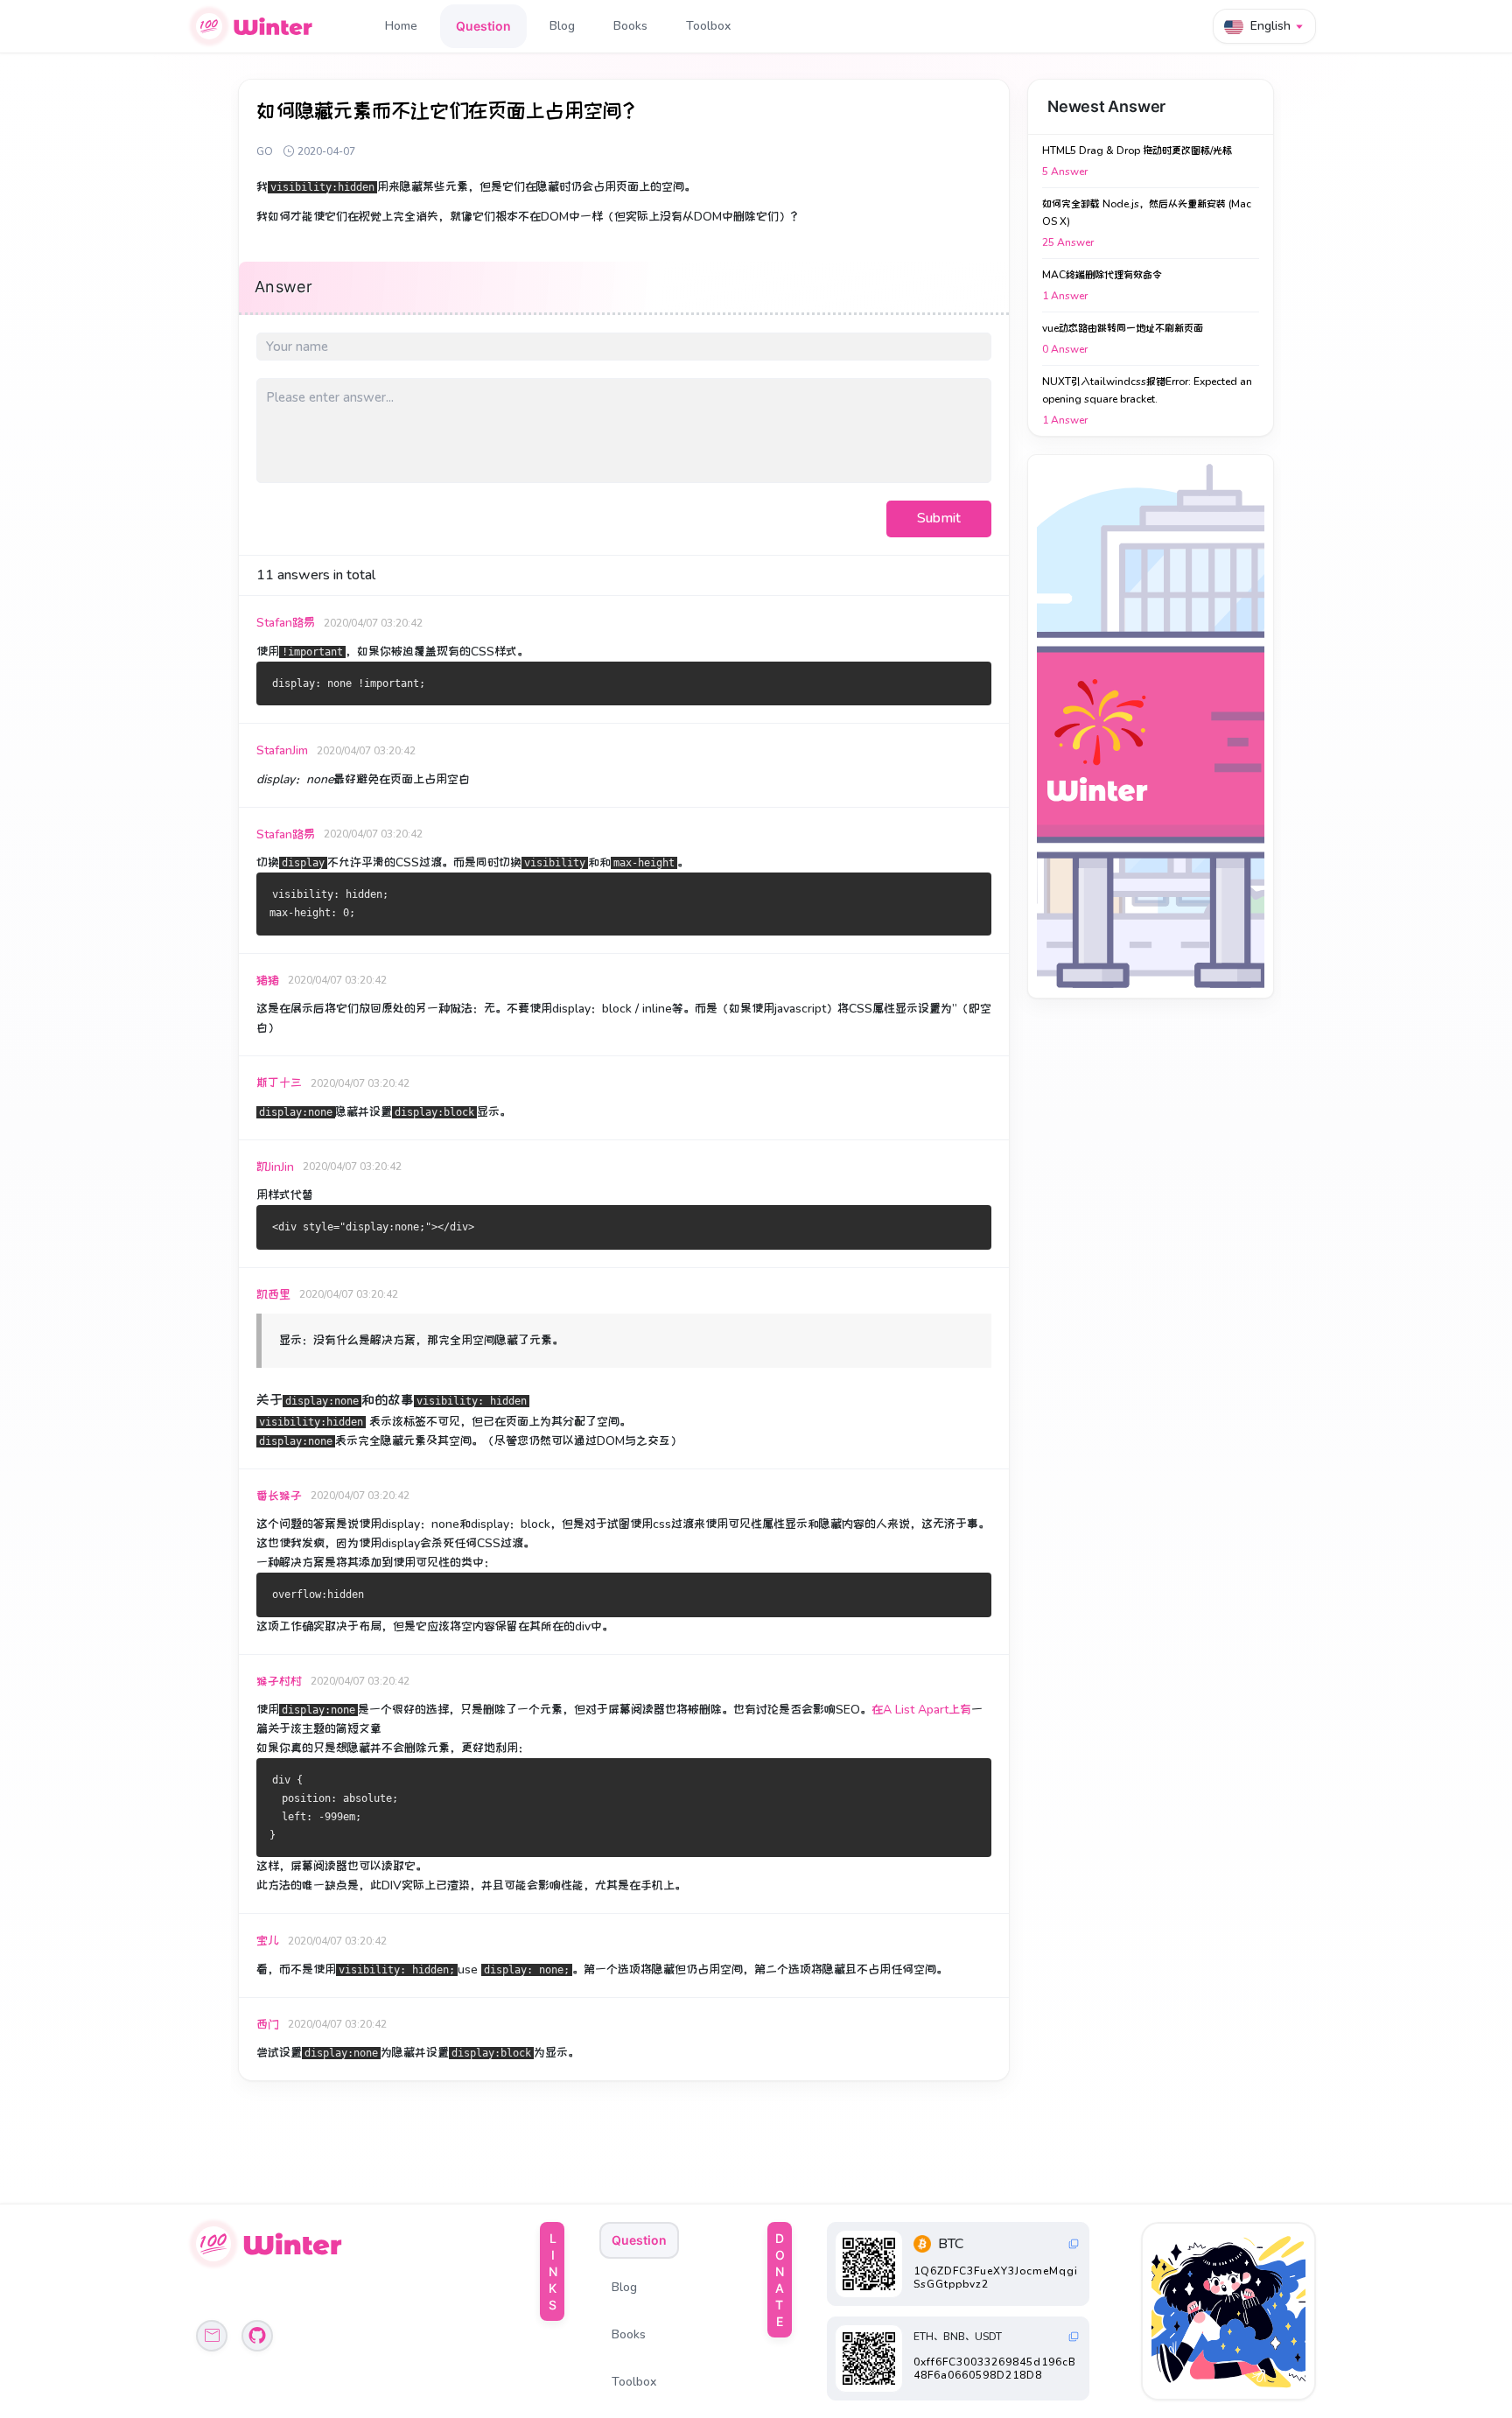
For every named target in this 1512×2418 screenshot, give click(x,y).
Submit (939, 518)
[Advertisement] (1151, 726)
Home (401, 26)
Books (630, 26)
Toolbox (708, 26)
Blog (562, 26)
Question (483, 26)
